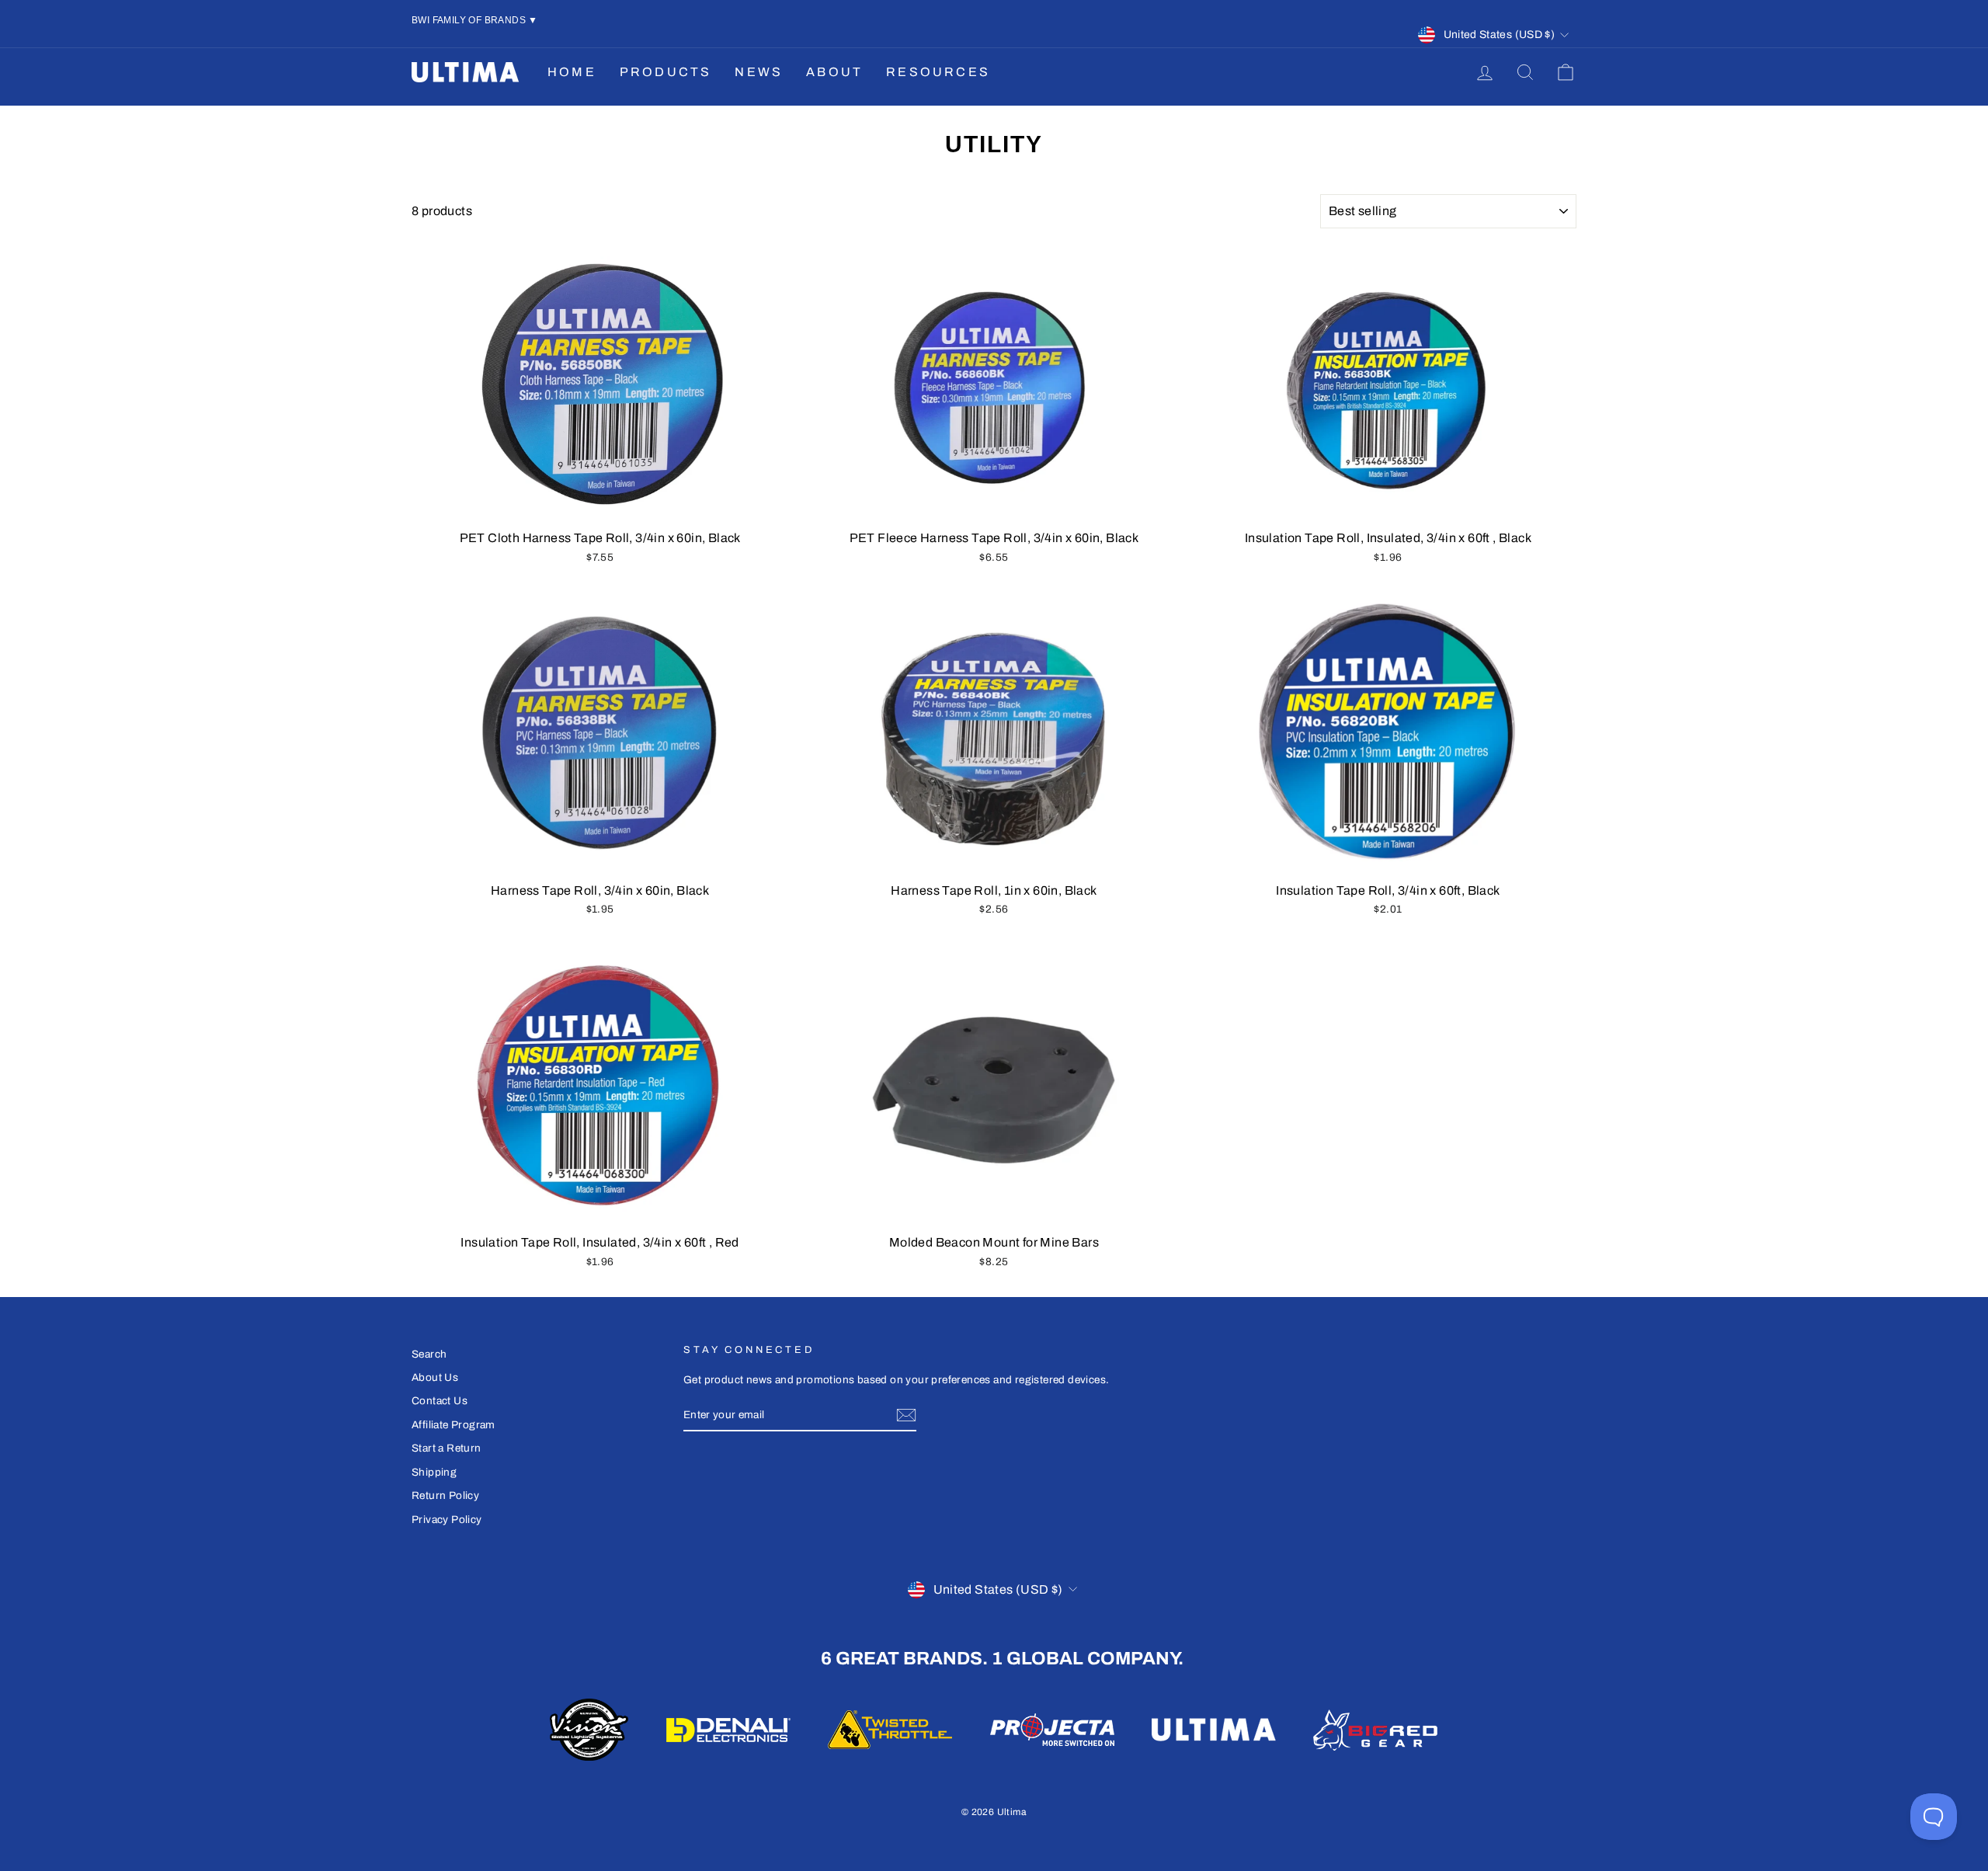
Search (429, 1354)
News (759, 72)
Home (572, 72)
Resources (938, 72)
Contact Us (440, 1401)
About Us (435, 1377)
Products (666, 72)
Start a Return (447, 1448)
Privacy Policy (447, 1520)
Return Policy (445, 1495)
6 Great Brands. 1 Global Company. (1002, 1658)
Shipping (434, 1472)
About (834, 72)
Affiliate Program (454, 1425)
